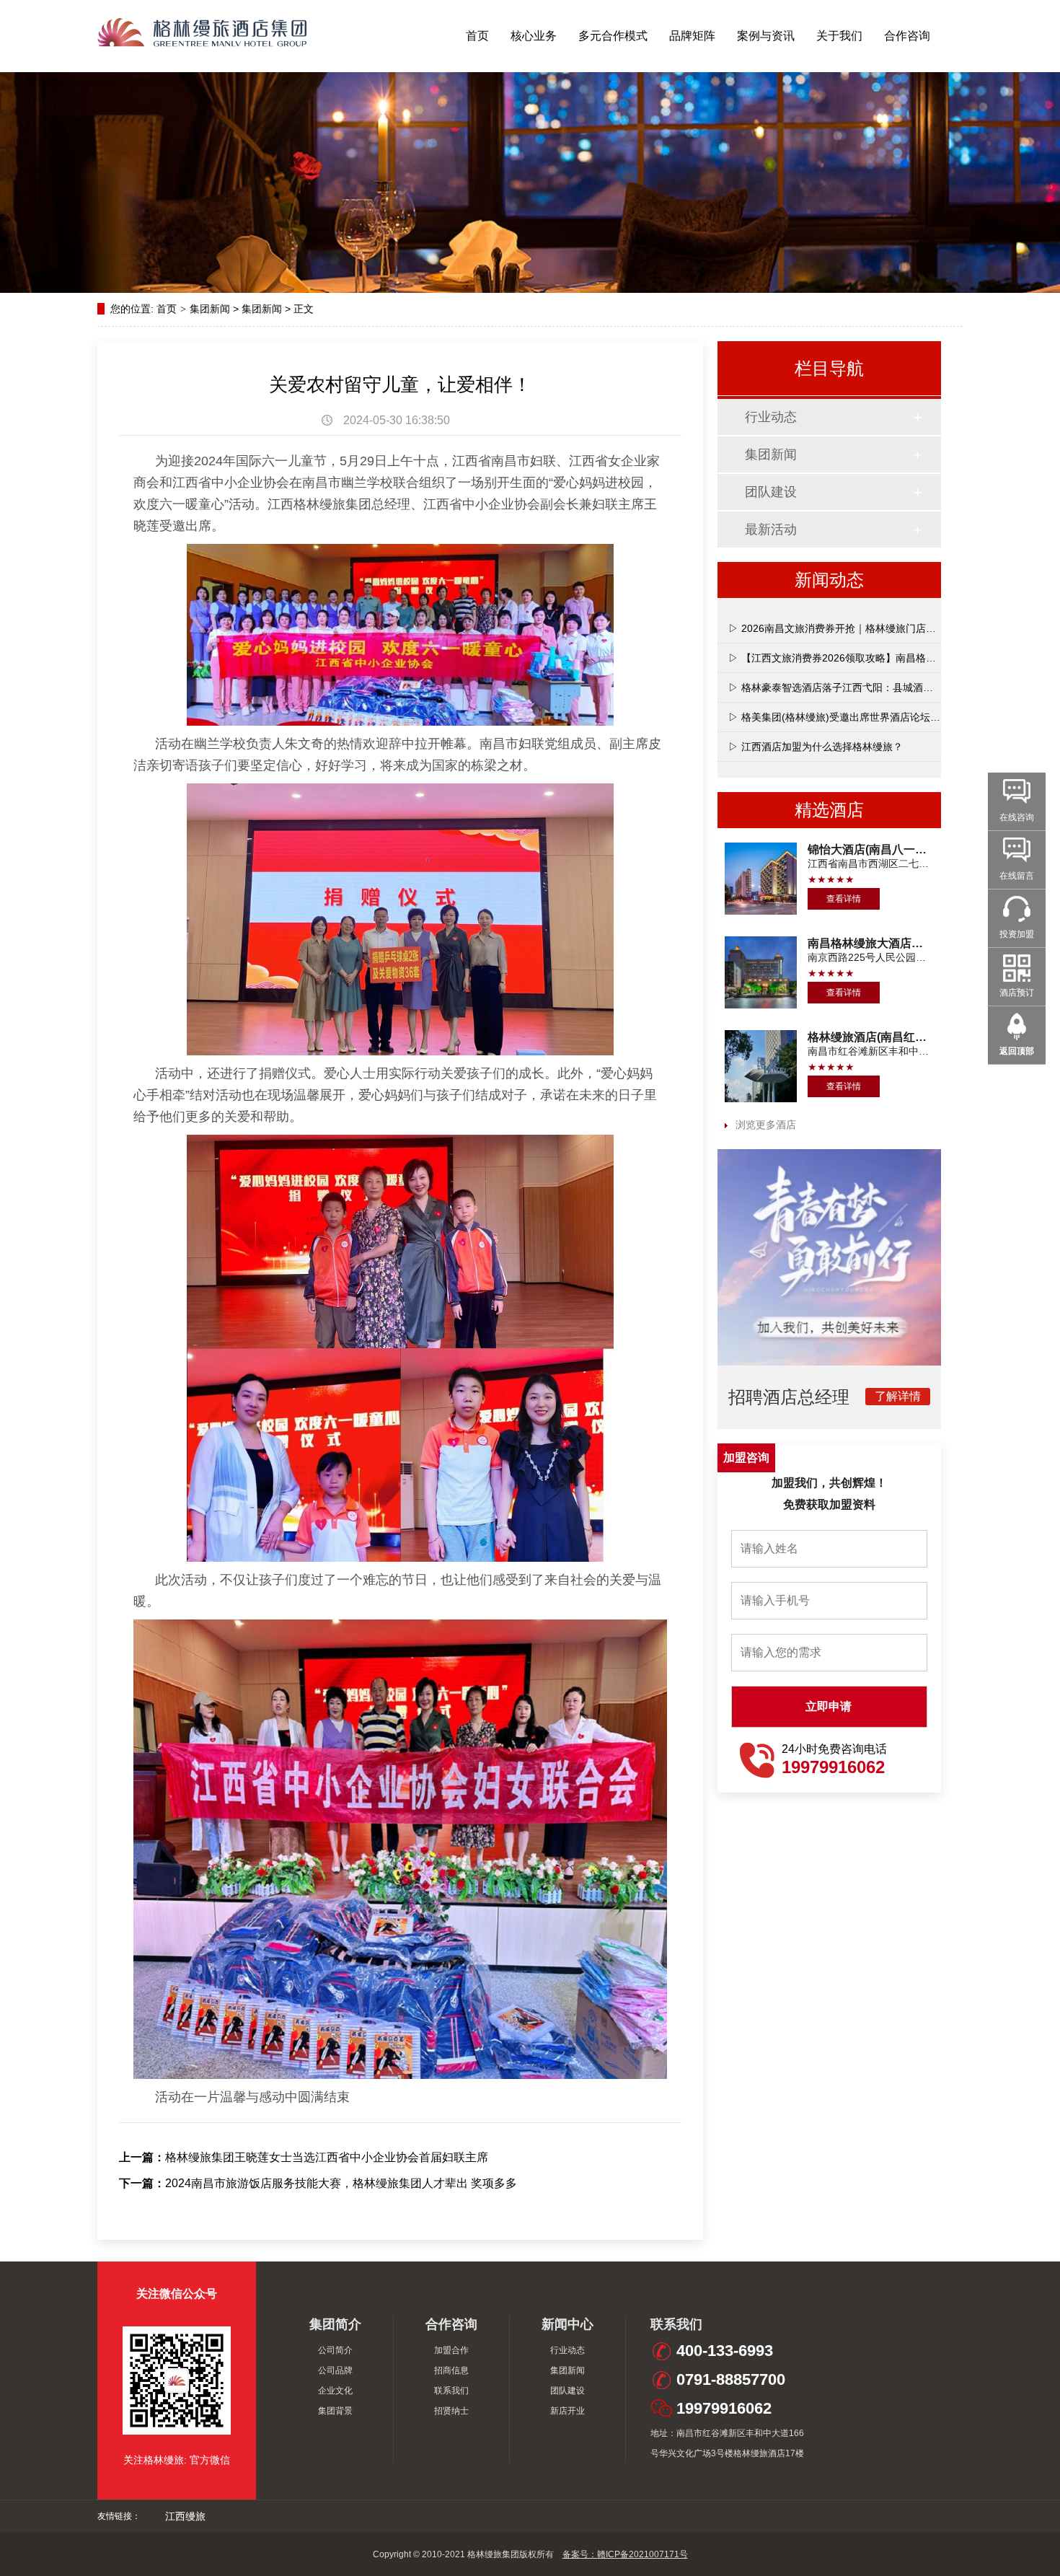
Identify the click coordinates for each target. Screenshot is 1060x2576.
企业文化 (335, 2391)
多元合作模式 (613, 36)
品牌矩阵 (692, 36)
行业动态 (771, 417)
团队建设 (771, 492)
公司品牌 (335, 2370)
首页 (477, 36)
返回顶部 (1017, 1051)
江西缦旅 (185, 2516)
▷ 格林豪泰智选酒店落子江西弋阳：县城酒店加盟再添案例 (861, 687)
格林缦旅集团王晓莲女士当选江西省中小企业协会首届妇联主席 (327, 2157)
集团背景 (335, 2411)
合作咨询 (907, 36)
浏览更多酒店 (766, 1125)
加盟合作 (451, 2350)
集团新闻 (210, 309)
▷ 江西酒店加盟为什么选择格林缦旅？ (816, 747)
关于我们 (839, 36)
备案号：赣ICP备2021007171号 (625, 2554)
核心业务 (534, 36)
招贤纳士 (451, 2411)
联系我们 (451, 2391)
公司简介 (335, 2350)
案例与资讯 (766, 36)
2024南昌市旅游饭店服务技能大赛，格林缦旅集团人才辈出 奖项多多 (341, 2183)
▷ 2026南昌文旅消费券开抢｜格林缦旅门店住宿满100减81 (862, 628)
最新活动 (771, 529)
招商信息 (451, 2370)
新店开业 (567, 2411)
